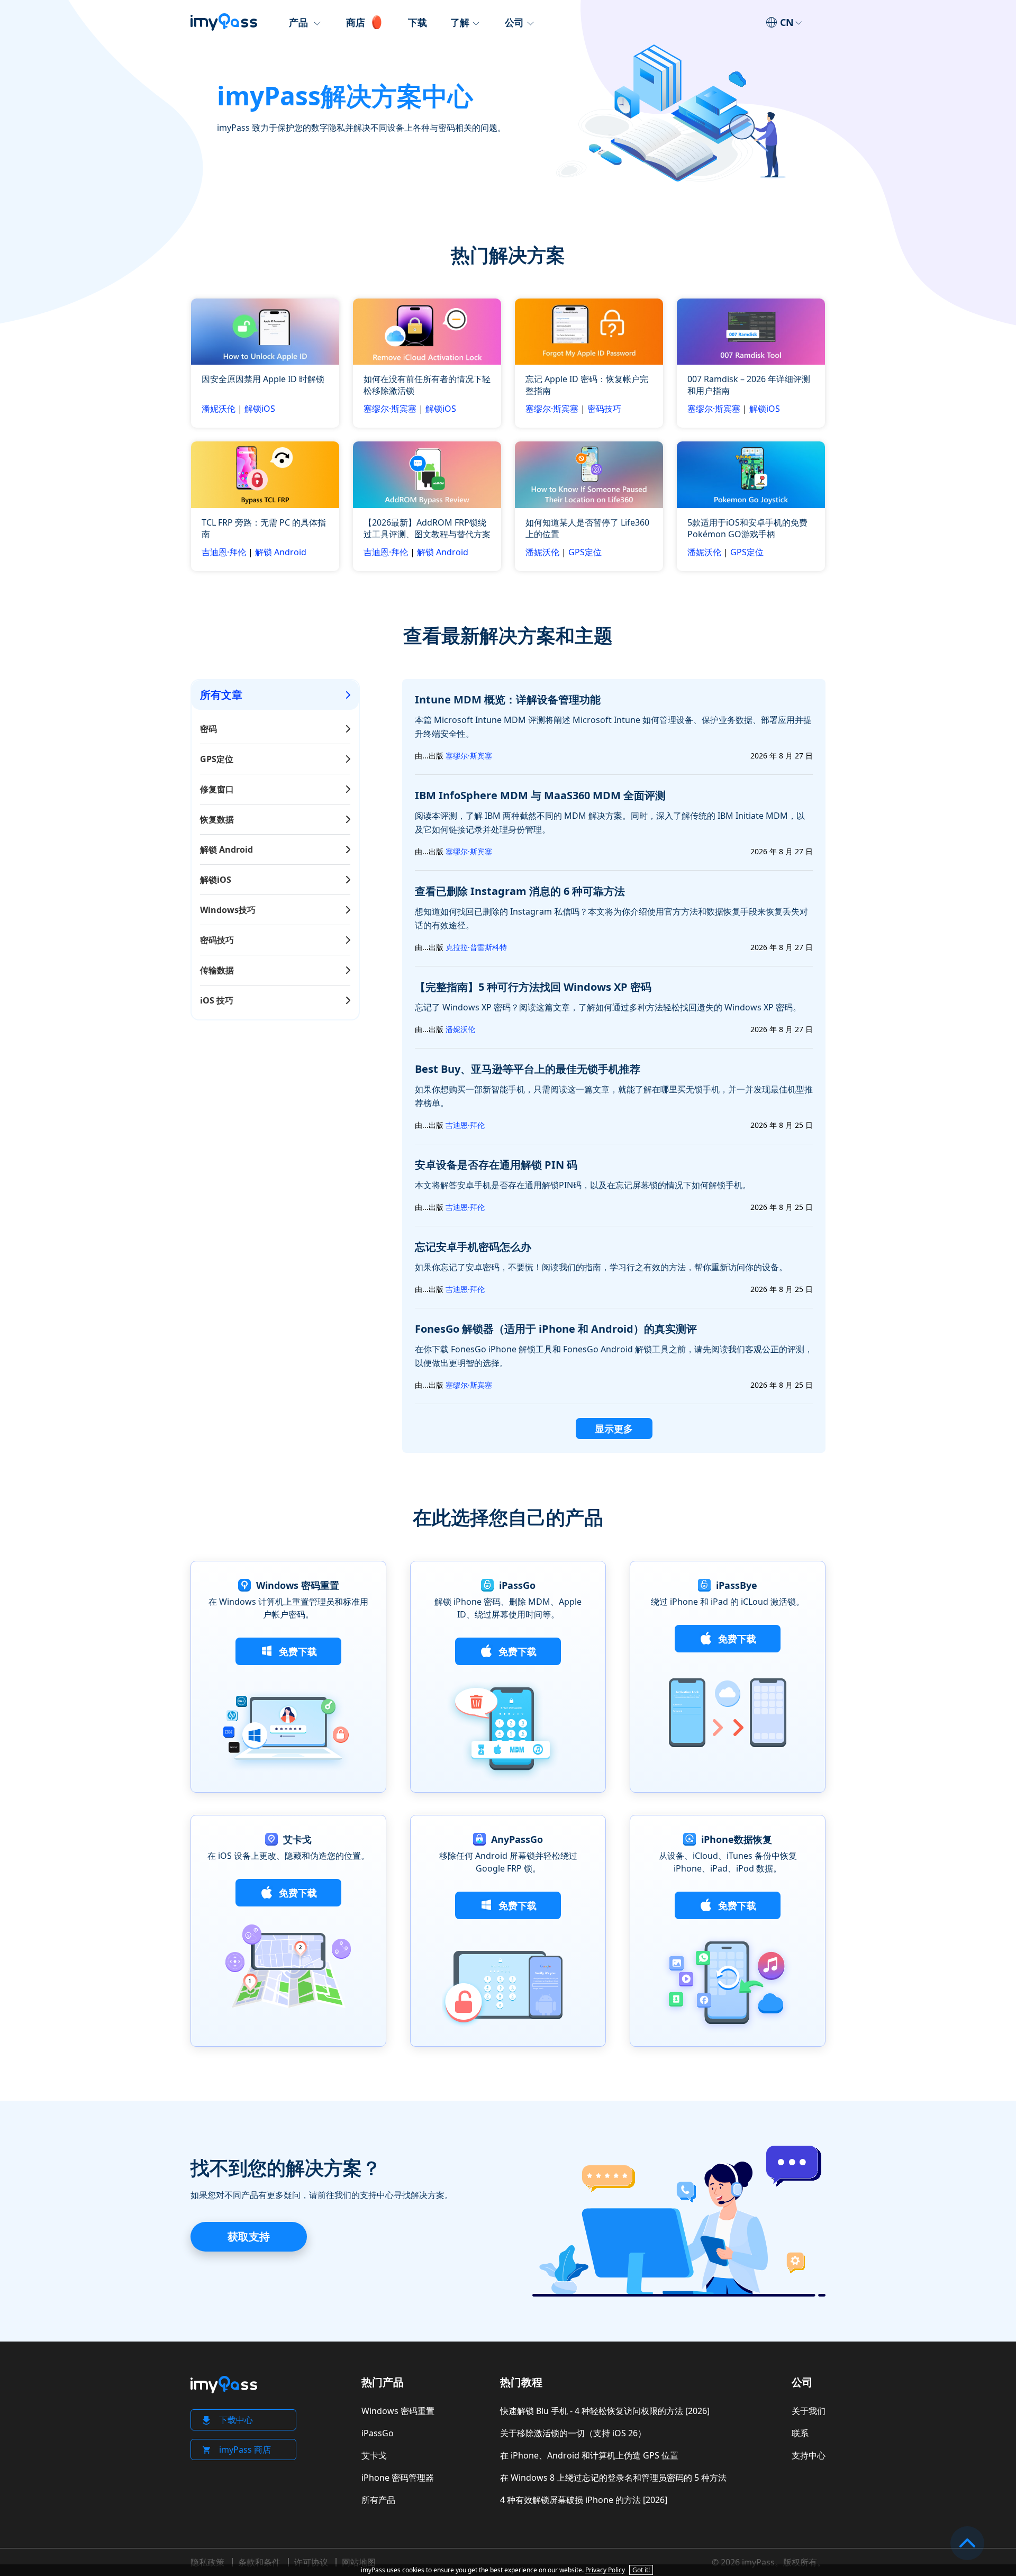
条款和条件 (259, 2562)
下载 (418, 22)
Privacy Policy (605, 2570)
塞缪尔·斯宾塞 (390, 409)
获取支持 (249, 2236)
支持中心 (809, 2455)
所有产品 (378, 2500)
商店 (356, 22)
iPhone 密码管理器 (398, 2478)
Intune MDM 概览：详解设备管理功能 (508, 699)
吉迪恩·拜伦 (224, 552)
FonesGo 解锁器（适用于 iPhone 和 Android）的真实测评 (556, 1329)
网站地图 (359, 2562)
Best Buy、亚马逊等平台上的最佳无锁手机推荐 (528, 1069)
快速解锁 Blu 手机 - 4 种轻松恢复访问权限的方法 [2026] (605, 2411)
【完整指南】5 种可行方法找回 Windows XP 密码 (533, 987)
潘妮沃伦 (219, 409)
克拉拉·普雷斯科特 (476, 947)
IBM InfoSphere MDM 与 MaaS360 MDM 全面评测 (540, 795)
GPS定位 (585, 552)
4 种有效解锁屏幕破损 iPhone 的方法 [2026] (584, 2500)
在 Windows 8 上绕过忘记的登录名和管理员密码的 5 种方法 (613, 2478)
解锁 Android (281, 552)
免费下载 (297, 1651)
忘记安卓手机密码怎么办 (473, 1247)
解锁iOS (260, 409)
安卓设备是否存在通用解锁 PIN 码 (496, 1165)
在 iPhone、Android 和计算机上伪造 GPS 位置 (589, 2455)
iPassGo (378, 2433)
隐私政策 (207, 2562)
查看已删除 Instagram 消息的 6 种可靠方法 (520, 891)
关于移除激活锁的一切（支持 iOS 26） (573, 2433)
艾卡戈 (374, 2455)
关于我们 (809, 2411)
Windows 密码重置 (398, 2411)
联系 (800, 2433)
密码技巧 (604, 409)
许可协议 (311, 2562)
